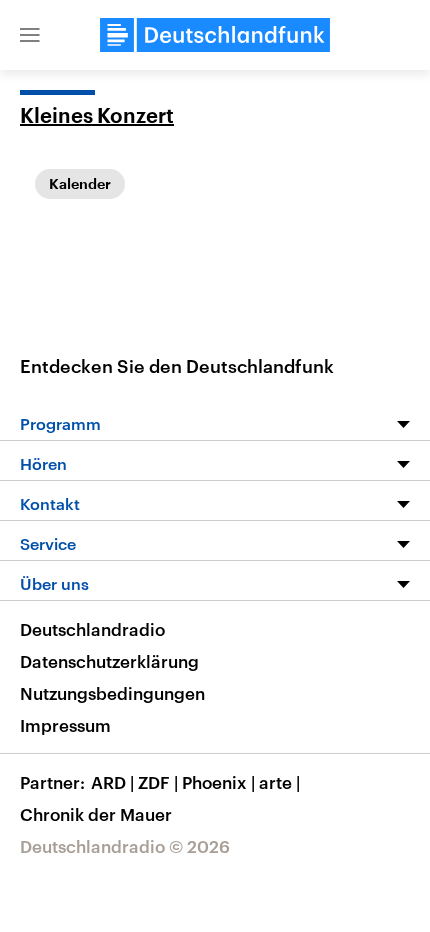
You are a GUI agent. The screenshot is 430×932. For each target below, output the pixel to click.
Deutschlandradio (92, 629)
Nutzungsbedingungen (112, 693)
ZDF (158, 782)
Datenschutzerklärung (109, 661)
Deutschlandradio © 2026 (125, 846)
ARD (112, 782)
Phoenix (218, 782)
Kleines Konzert (97, 117)
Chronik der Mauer (96, 814)
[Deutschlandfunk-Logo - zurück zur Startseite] (215, 35)
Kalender (80, 184)
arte (279, 782)
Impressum (65, 725)
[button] (30, 35)
